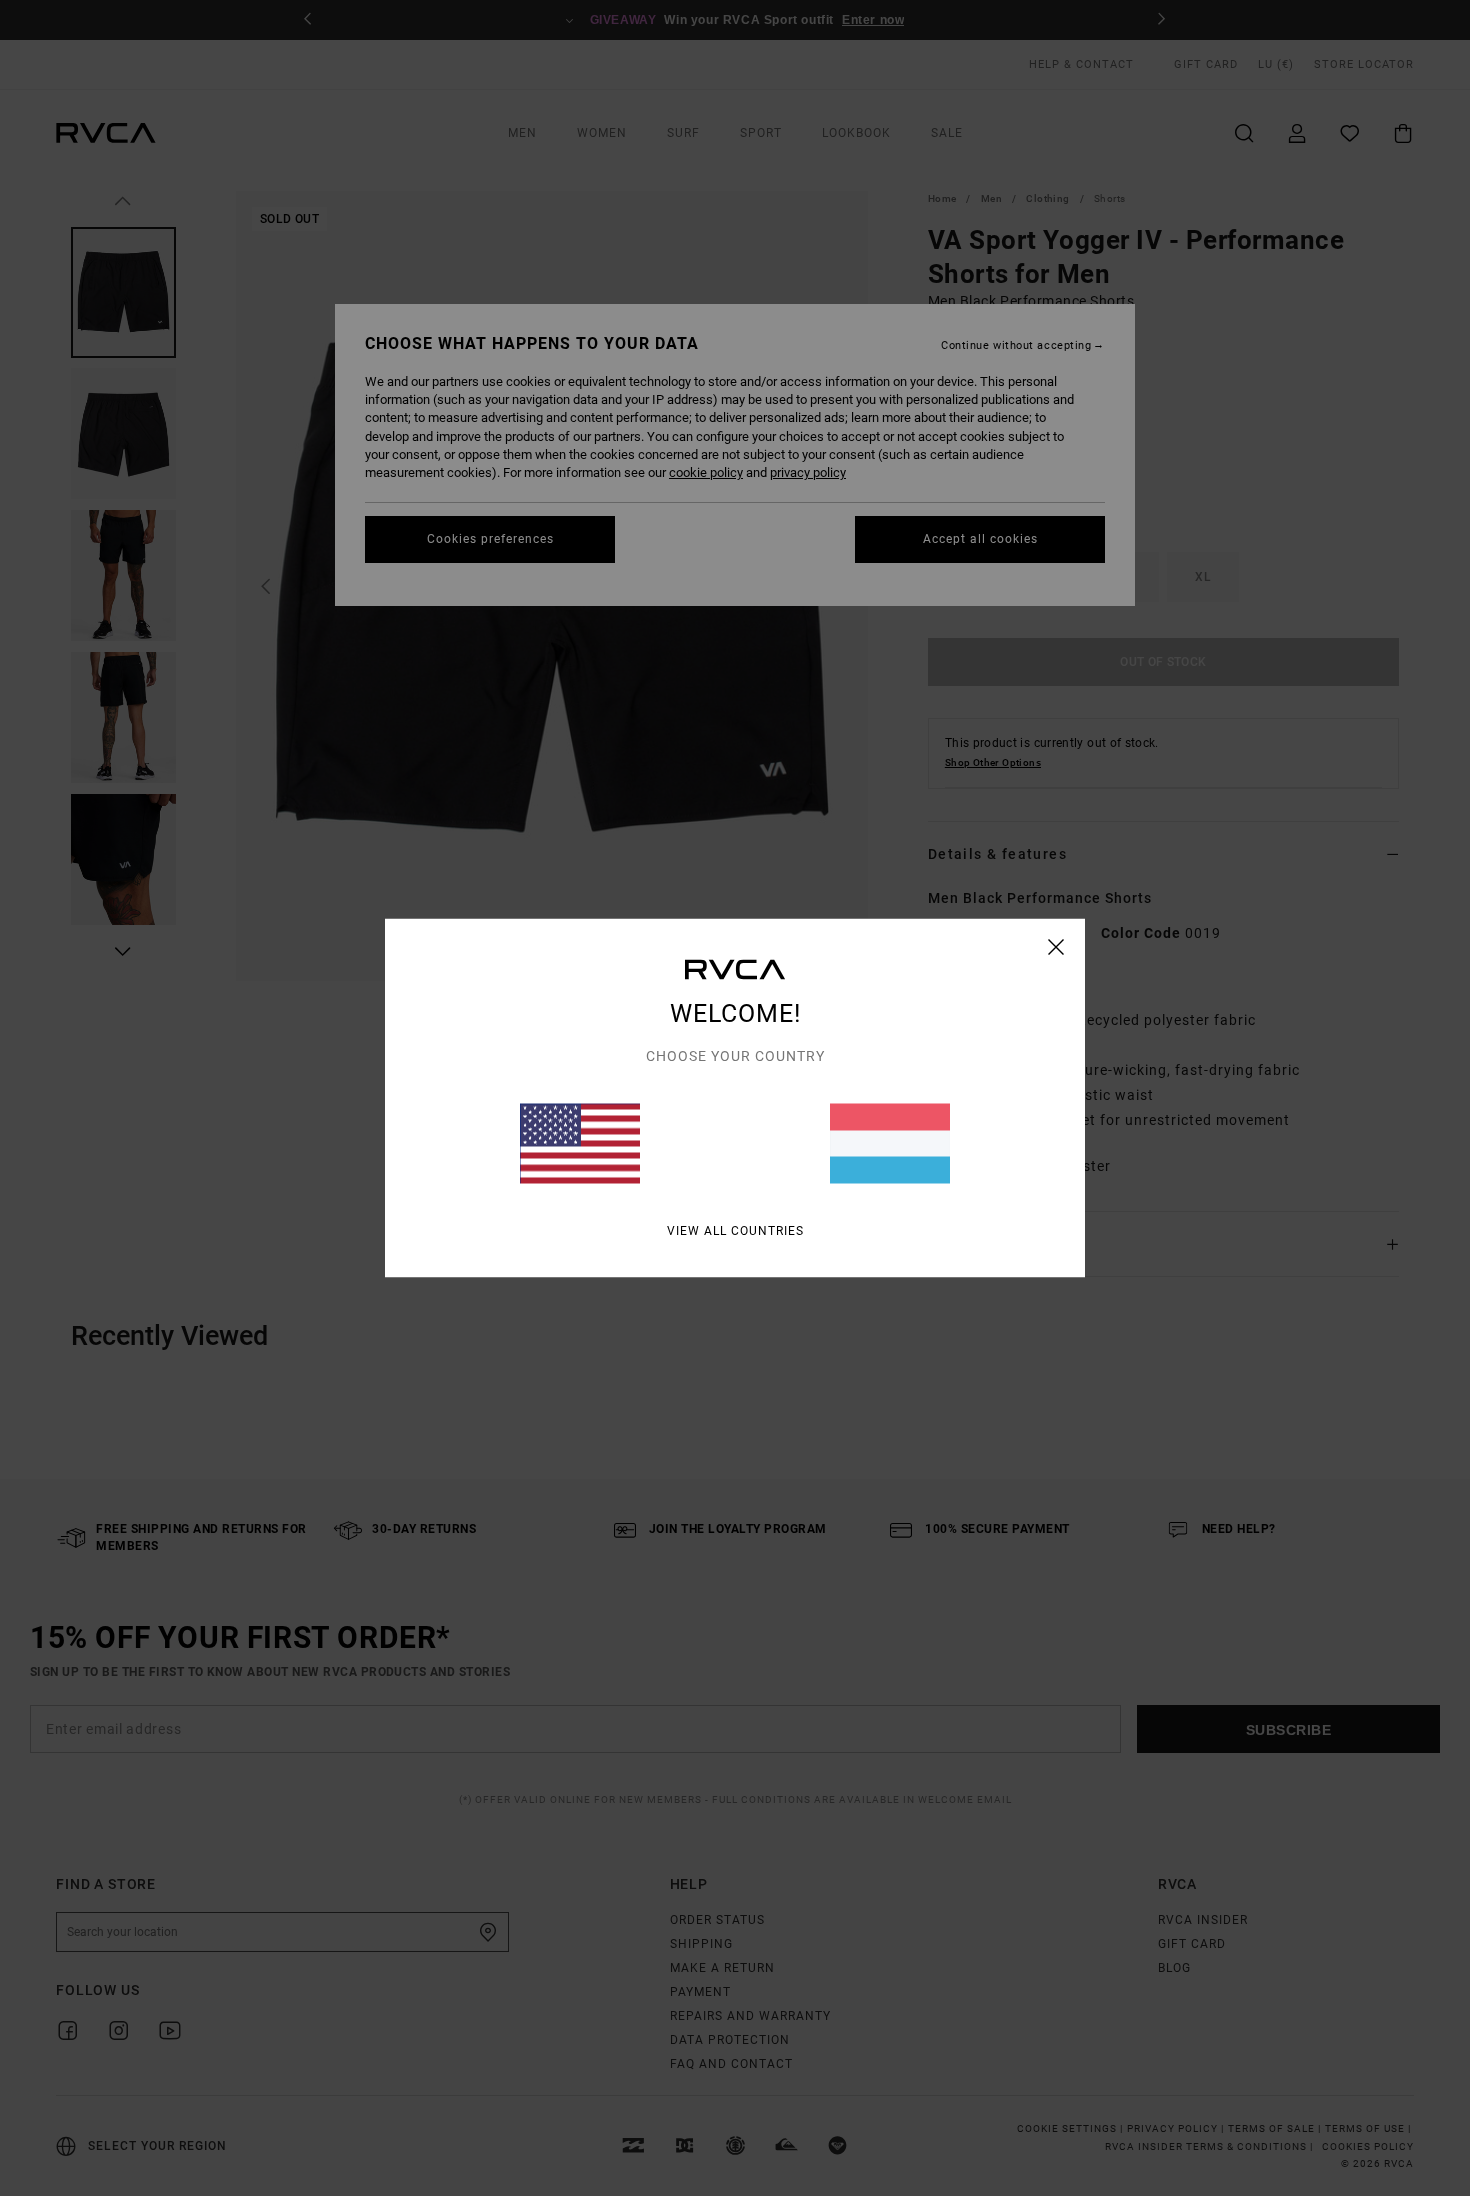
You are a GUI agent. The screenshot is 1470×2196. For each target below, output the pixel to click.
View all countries (735, 1231)
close (1056, 947)
